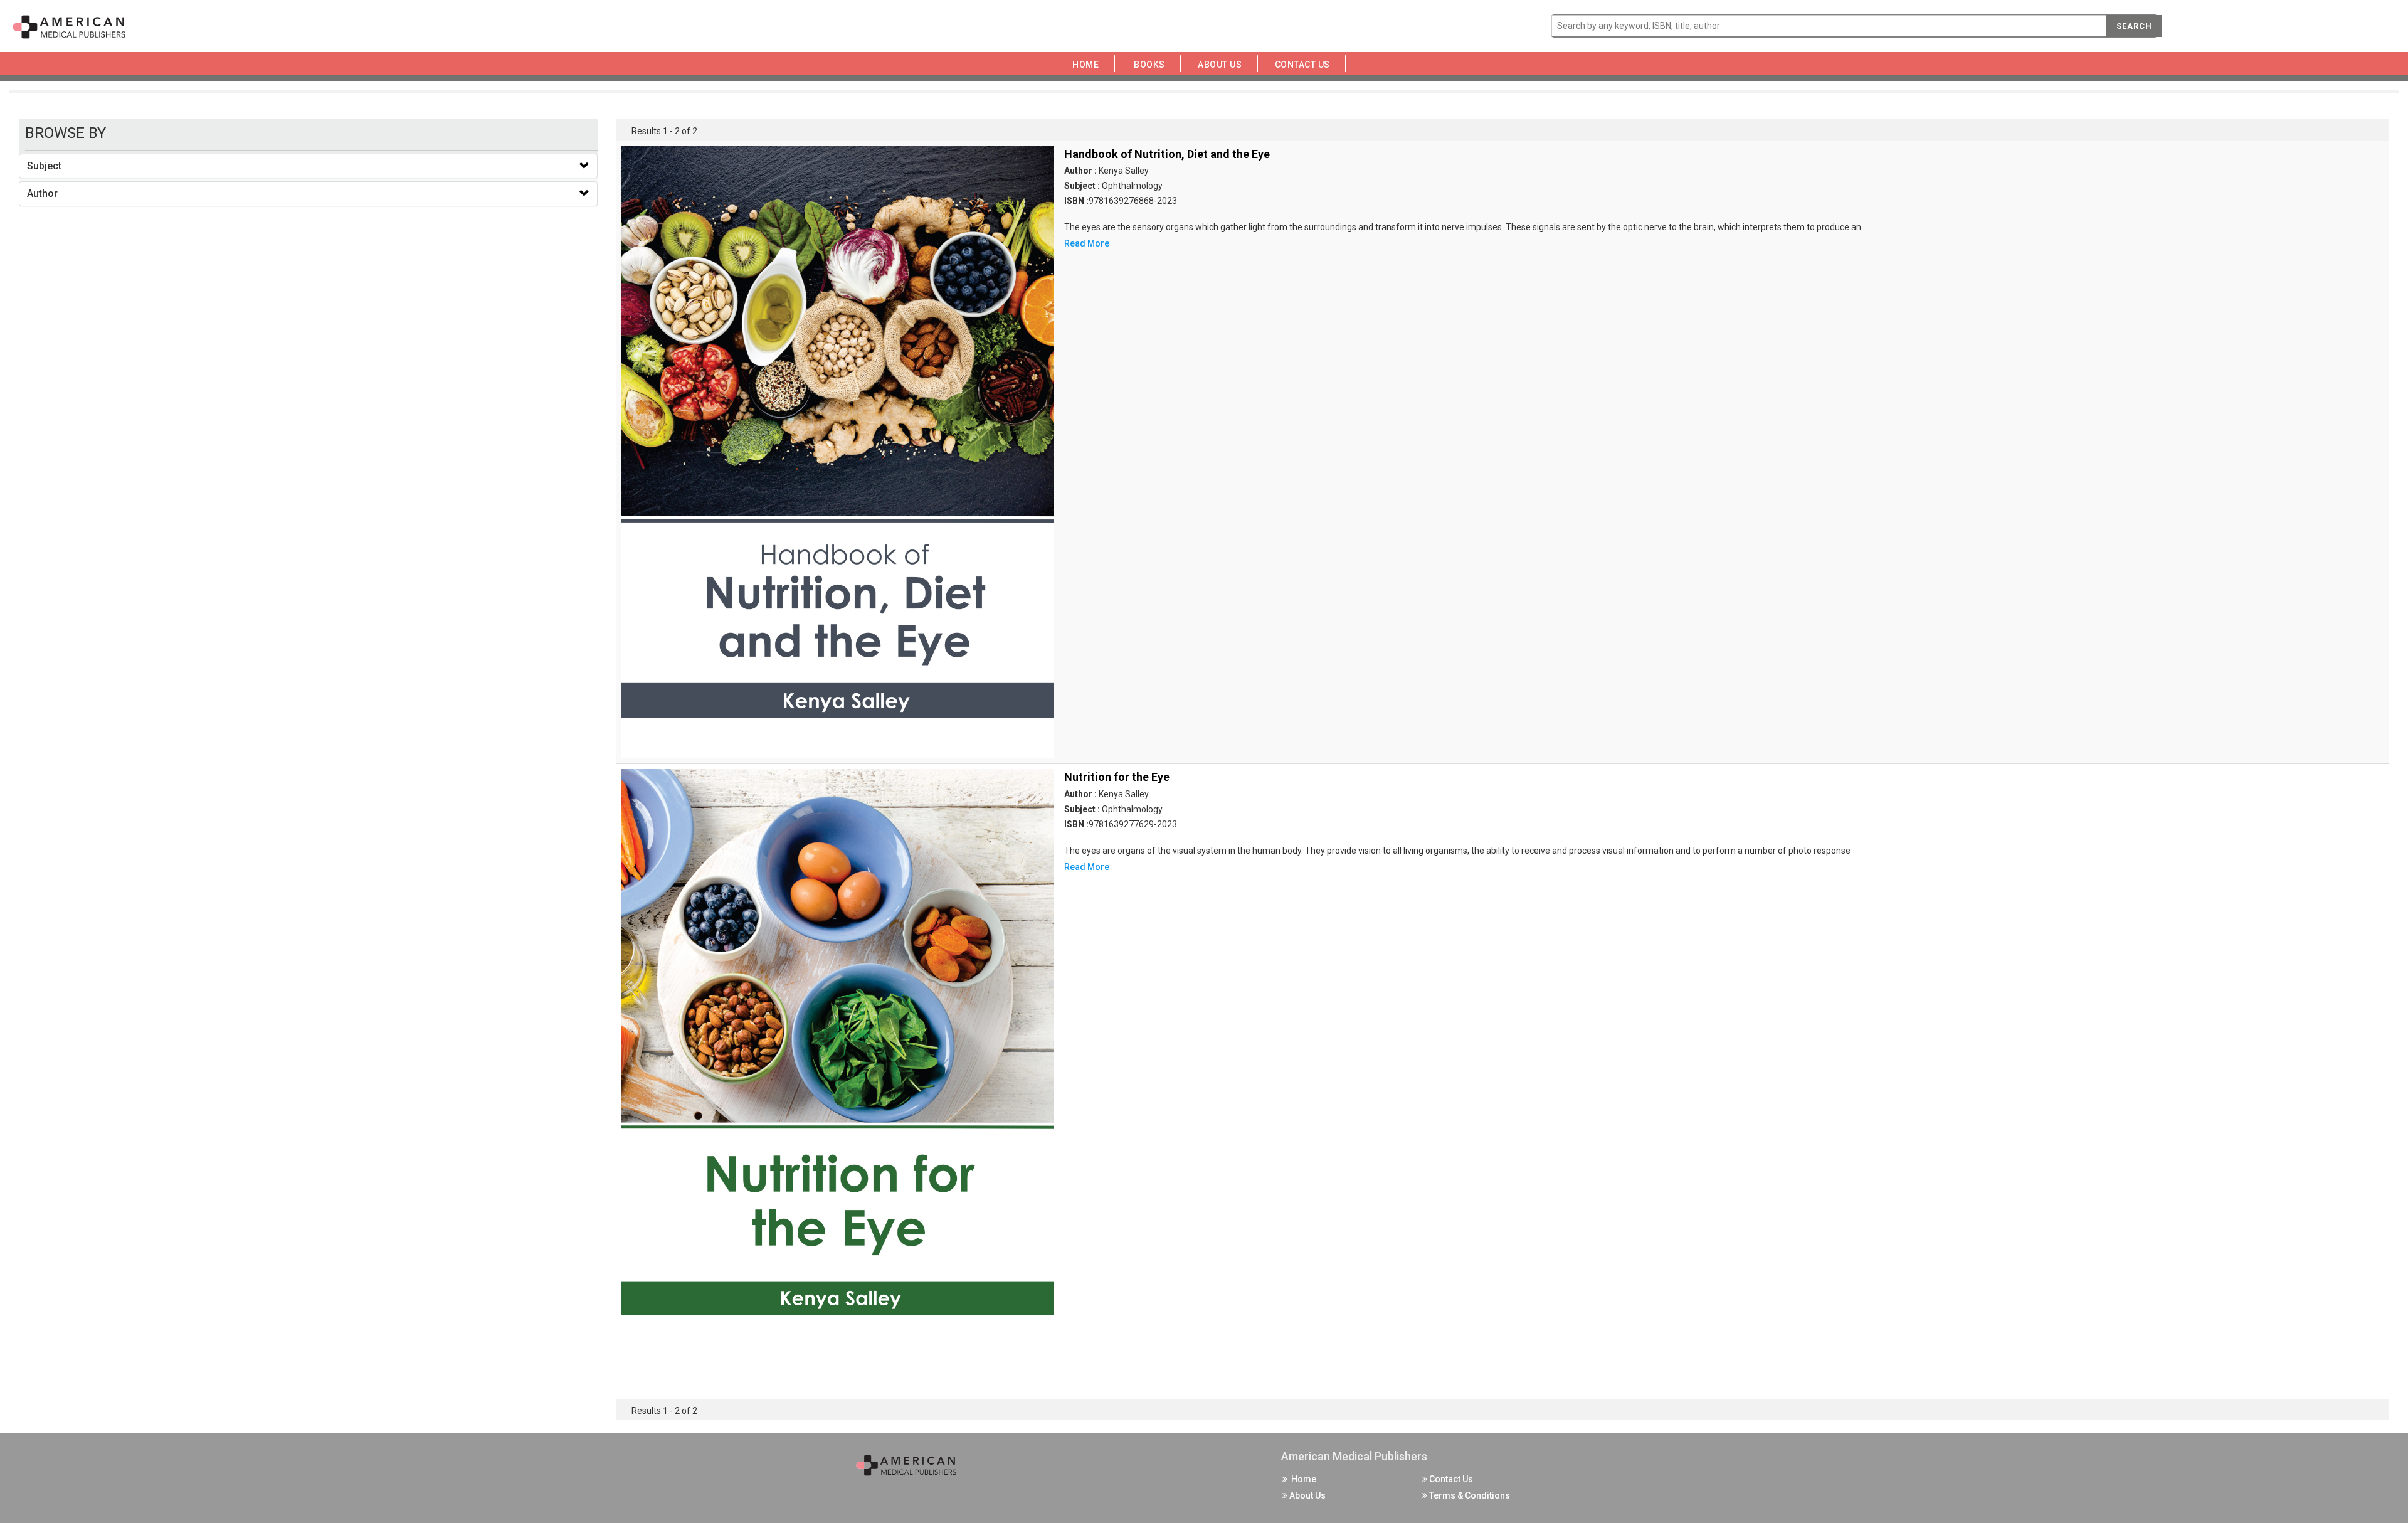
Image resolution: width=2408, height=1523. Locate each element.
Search (2134, 26)
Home (1088, 65)
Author (42, 194)
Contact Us (1306, 65)
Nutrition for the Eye (1117, 777)
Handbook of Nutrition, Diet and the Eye (1167, 154)
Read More (1087, 243)
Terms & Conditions (1469, 1495)
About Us (1223, 65)
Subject (44, 166)
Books (1152, 65)
